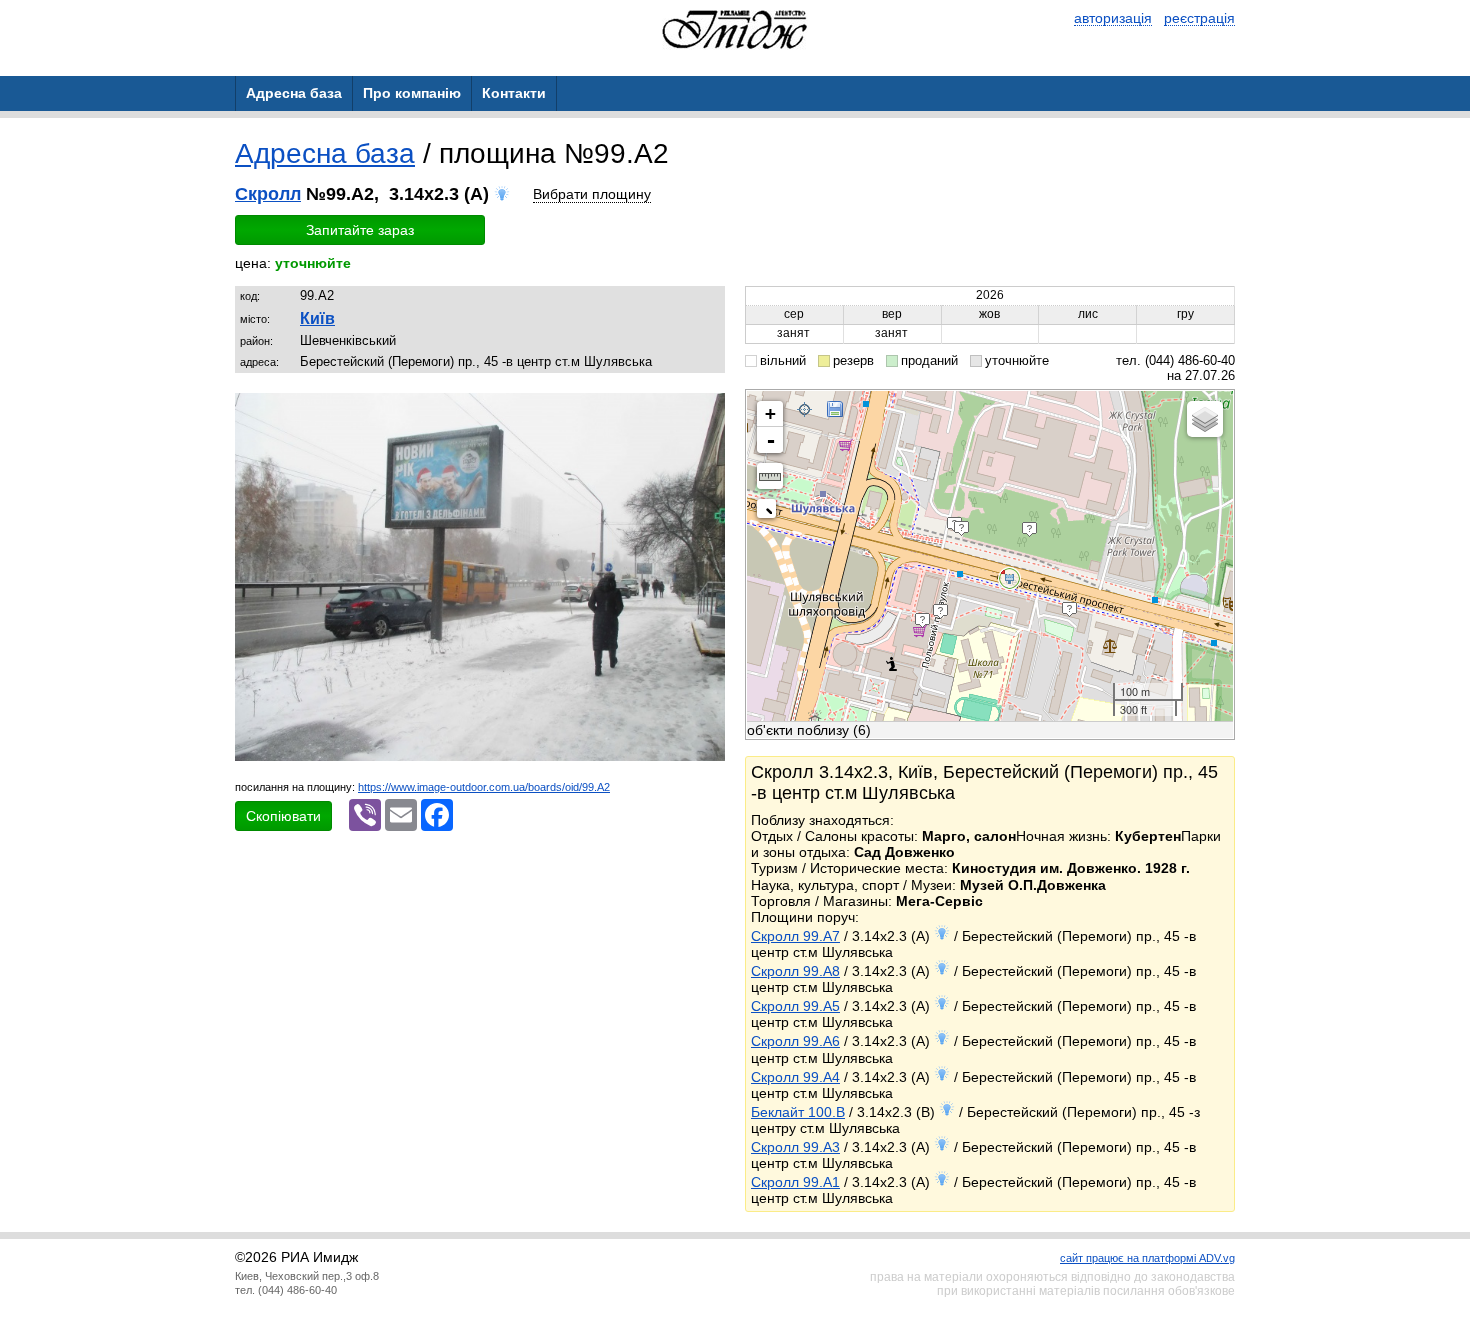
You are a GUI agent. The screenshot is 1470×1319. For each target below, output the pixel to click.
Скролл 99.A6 (795, 1041)
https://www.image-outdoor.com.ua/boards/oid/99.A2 (484, 787)
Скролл (268, 194)
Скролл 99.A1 (795, 1182)
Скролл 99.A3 (795, 1147)
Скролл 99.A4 (795, 1077)
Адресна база (325, 153)
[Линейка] (770, 476)
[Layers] (1205, 419)
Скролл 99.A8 (795, 971)
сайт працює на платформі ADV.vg (1147, 1258)
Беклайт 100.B (798, 1112)
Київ (317, 318)
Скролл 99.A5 (795, 1006)
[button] (707, 411)
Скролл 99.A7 (795, 936)
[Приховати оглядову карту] (770, 512)
